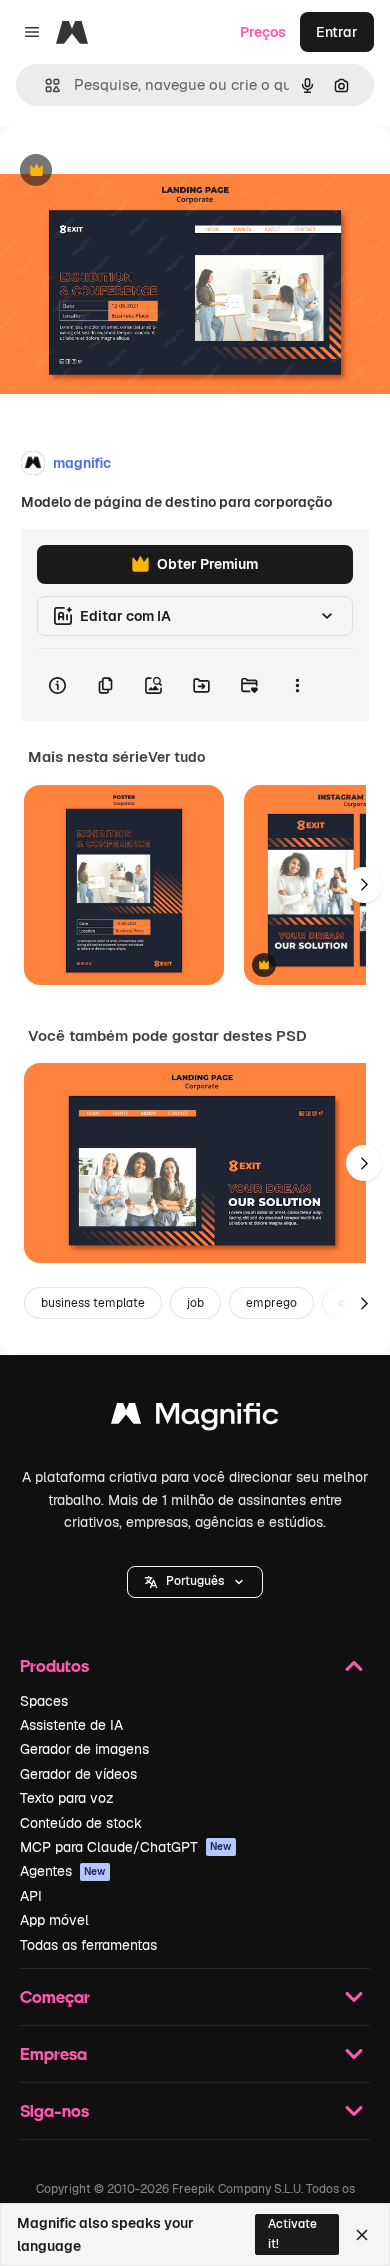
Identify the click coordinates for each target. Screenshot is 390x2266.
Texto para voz (67, 1798)
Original (128, 171)
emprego (271, 1303)
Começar (55, 1996)
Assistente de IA (71, 1725)
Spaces (44, 1701)
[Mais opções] (297, 685)
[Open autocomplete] (44, 85)
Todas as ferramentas (88, 1945)
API (31, 1896)
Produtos (54, 1665)
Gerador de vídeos (78, 1774)
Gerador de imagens (84, 1749)
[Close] (362, 2235)
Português (195, 1581)
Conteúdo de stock (81, 1823)
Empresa (53, 2053)
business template (93, 1303)
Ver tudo (176, 757)
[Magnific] (195, 1418)
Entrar (337, 32)
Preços (263, 32)
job (195, 1303)
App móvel (54, 1920)
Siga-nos (54, 2110)
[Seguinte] (364, 885)
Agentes (63, 1871)
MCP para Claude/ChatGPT (126, 1847)
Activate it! (292, 2233)
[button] (195, 1582)
